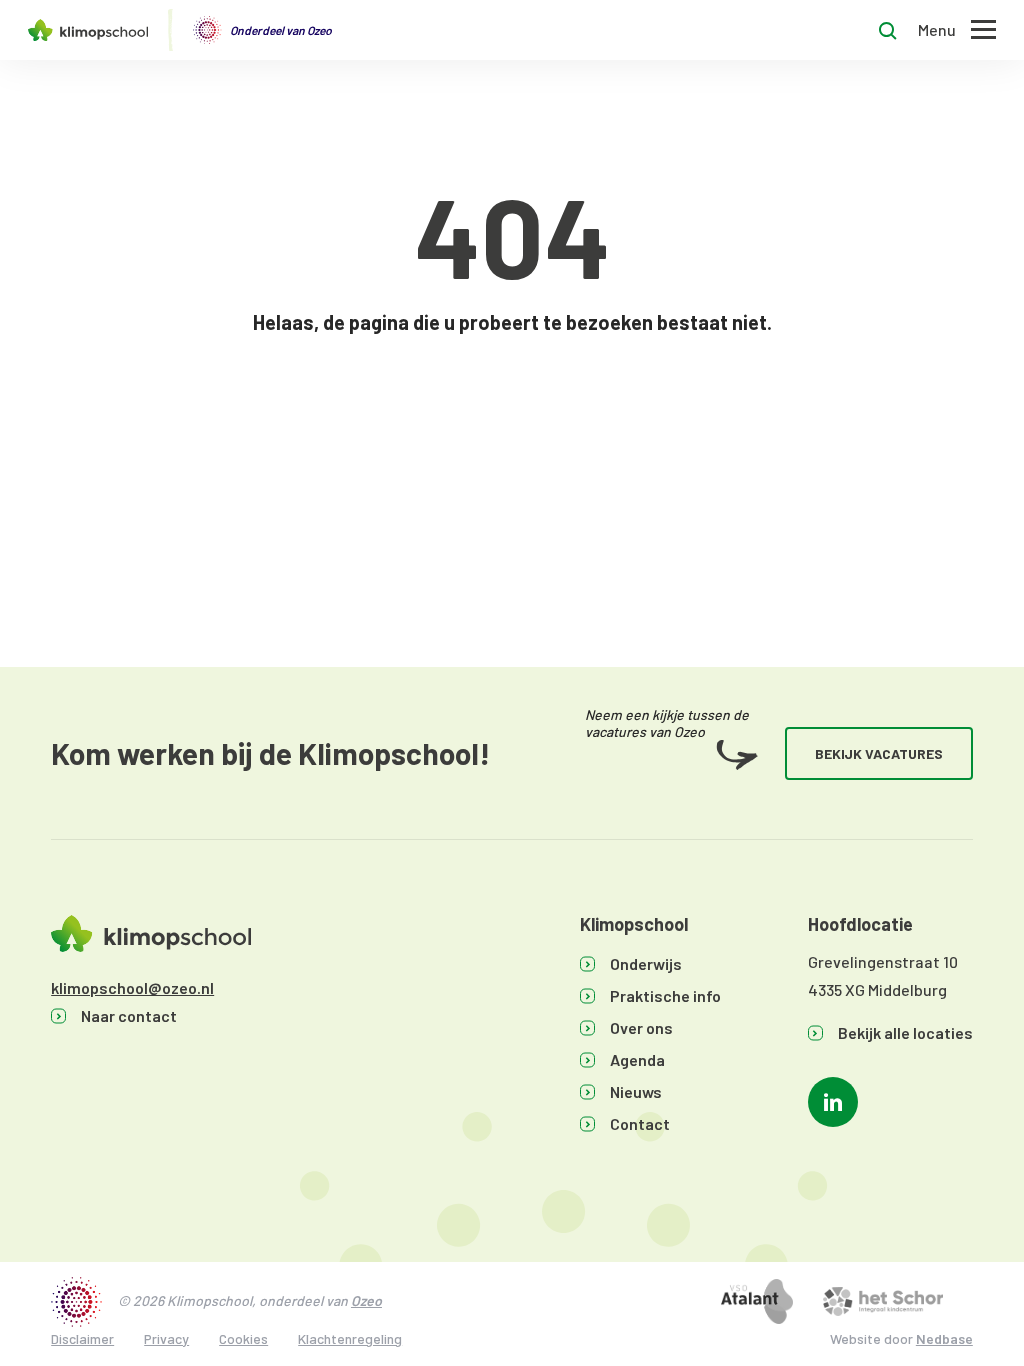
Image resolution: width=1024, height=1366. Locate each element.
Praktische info (665, 995)
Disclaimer (82, 1338)
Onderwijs (646, 963)
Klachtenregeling (350, 1338)
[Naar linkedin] (833, 1102)
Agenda (637, 1059)
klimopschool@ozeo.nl (132, 987)
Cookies (243, 1338)
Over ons (641, 1027)
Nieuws (636, 1091)
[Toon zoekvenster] (888, 30)
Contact (640, 1123)
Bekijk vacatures (879, 753)
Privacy (166, 1338)
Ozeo (366, 1300)
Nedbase (944, 1338)
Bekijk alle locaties (905, 1032)
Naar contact (129, 1015)
